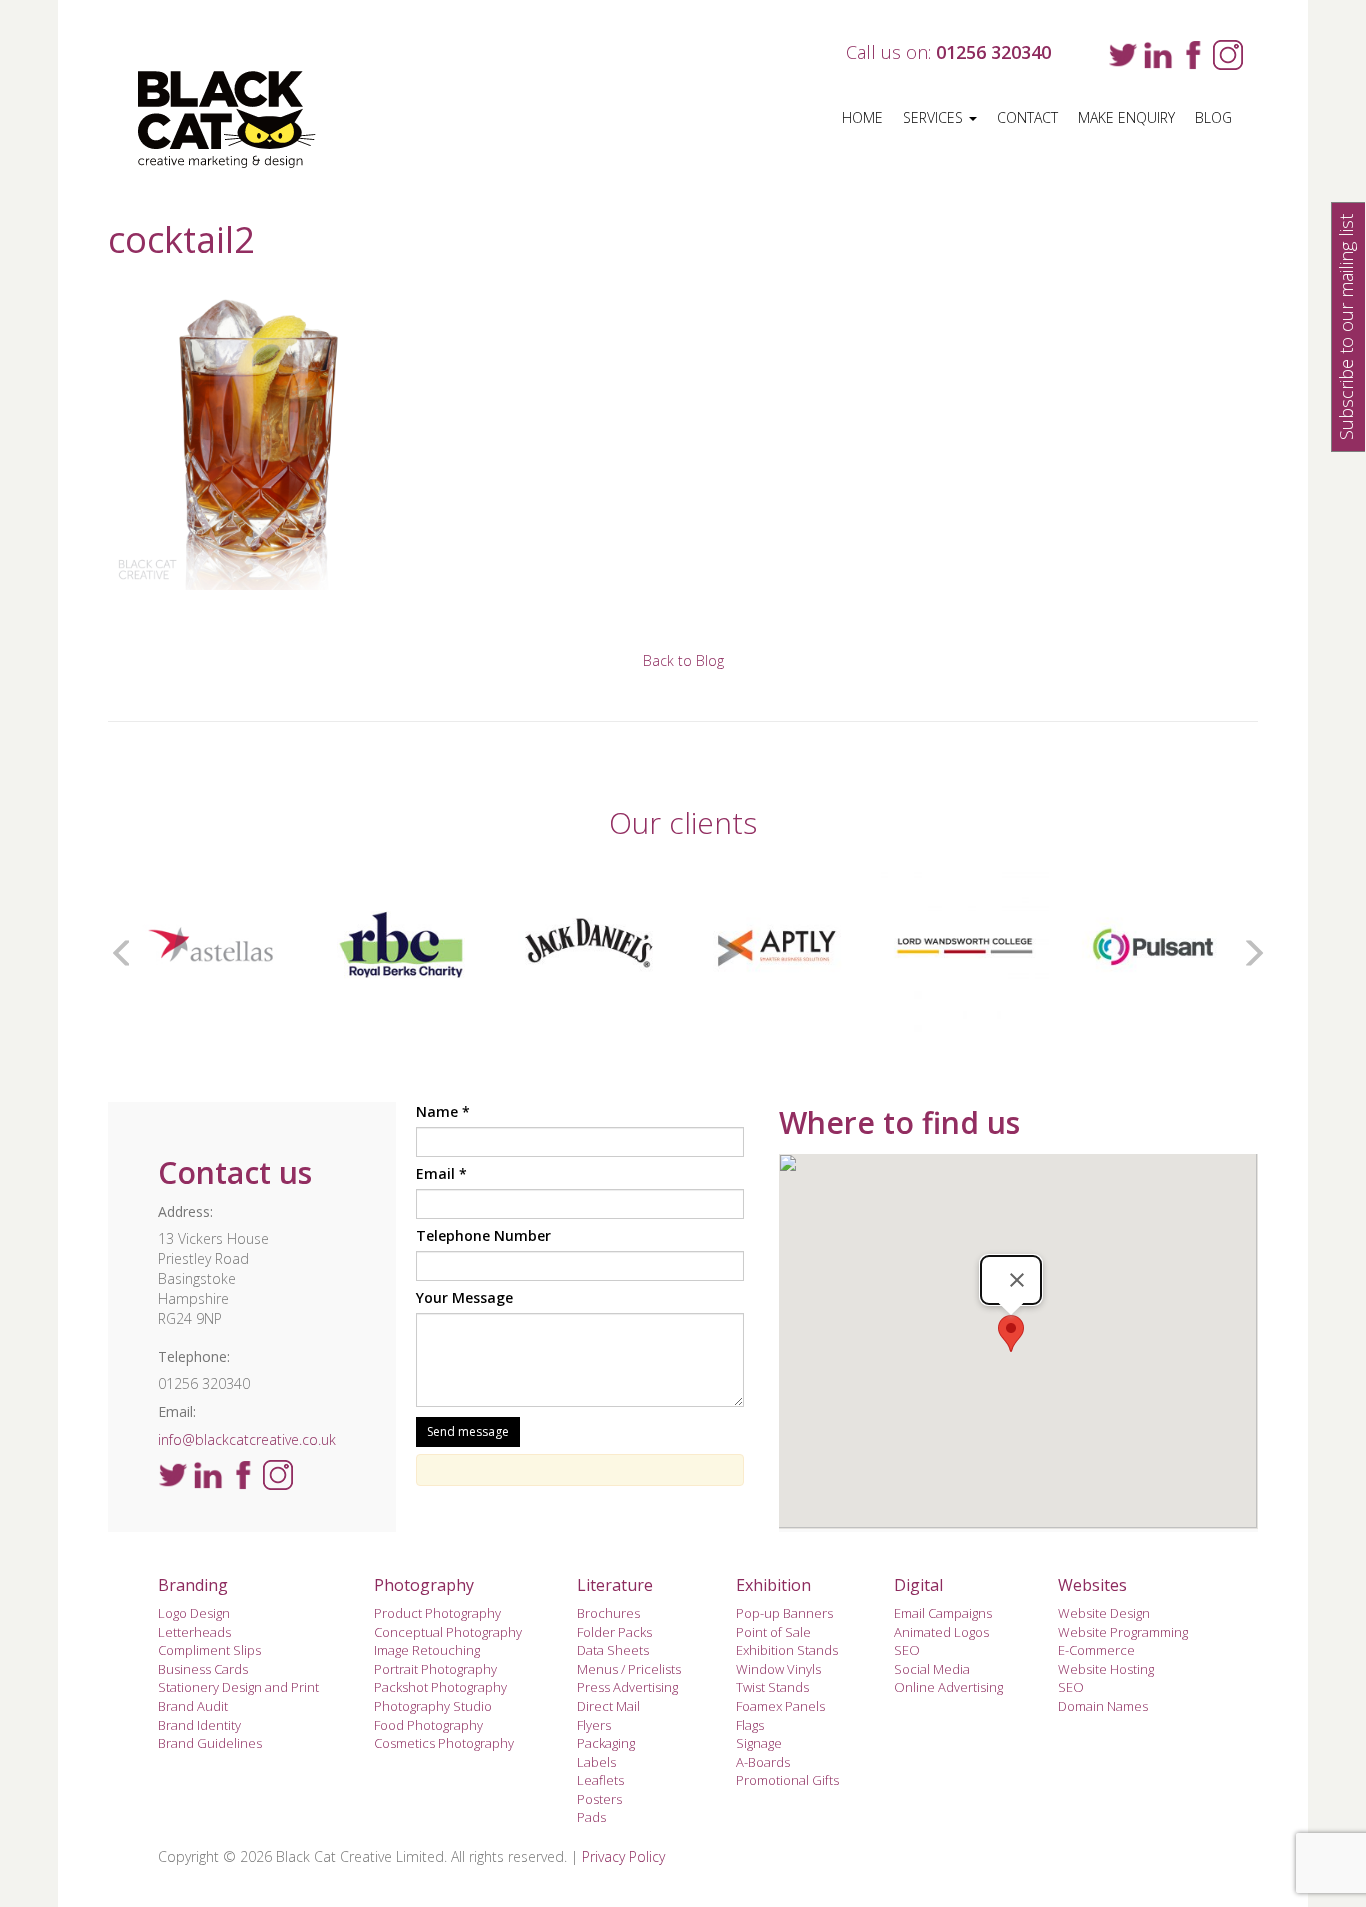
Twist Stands (772, 1687)
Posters (599, 1799)
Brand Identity (199, 1725)
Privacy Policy (623, 1856)
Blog (1213, 117)
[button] (1011, 1333)
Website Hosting (1106, 1669)
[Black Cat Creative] (240, 120)
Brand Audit (193, 1706)
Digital (918, 1585)
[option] (251, 948)
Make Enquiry (1126, 117)
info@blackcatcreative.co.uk (247, 1439)
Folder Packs (614, 1632)
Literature (615, 1585)
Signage (759, 1743)
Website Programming (1123, 1632)
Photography (424, 1585)
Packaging (606, 1743)
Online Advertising (948, 1687)
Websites (1092, 1585)
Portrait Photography (435, 1669)
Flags (750, 1725)
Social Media (932, 1669)
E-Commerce (1096, 1650)
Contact (1027, 117)
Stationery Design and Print (238, 1687)
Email (441, 1173)
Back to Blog (683, 660)
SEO (907, 1650)
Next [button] (1248, 948)
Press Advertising (627, 1687)
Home (862, 117)
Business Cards (203, 1669)
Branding (193, 1585)
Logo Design (194, 1613)
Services (935, 117)
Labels (596, 1762)
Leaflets (600, 1780)
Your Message (464, 1297)
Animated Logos (941, 1632)
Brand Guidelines (210, 1743)
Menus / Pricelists (629, 1669)
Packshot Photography (440, 1687)
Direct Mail (608, 1706)
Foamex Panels (780, 1706)
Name (443, 1111)
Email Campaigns (943, 1613)
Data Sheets (613, 1650)
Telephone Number (483, 1235)
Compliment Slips (209, 1650)
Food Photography (428, 1725)
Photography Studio (433, 1706)
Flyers (594, 1725)
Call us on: (948, 52)
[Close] (1017, 1280)
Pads (591, 1817)
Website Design (1104, 1613)
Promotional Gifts (787, 1780)
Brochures (608, 1613)
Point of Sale (773, 1632)
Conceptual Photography (448, 1632)
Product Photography (437, 1613)
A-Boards (763, 1762)
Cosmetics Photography (444, 1743)
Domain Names (1103, 1706)
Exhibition (773, 1585)
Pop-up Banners (784, 1613)
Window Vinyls (778, 1669)
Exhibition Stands (787, 1650)
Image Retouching (427, 1650)
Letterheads (194, 1632)
